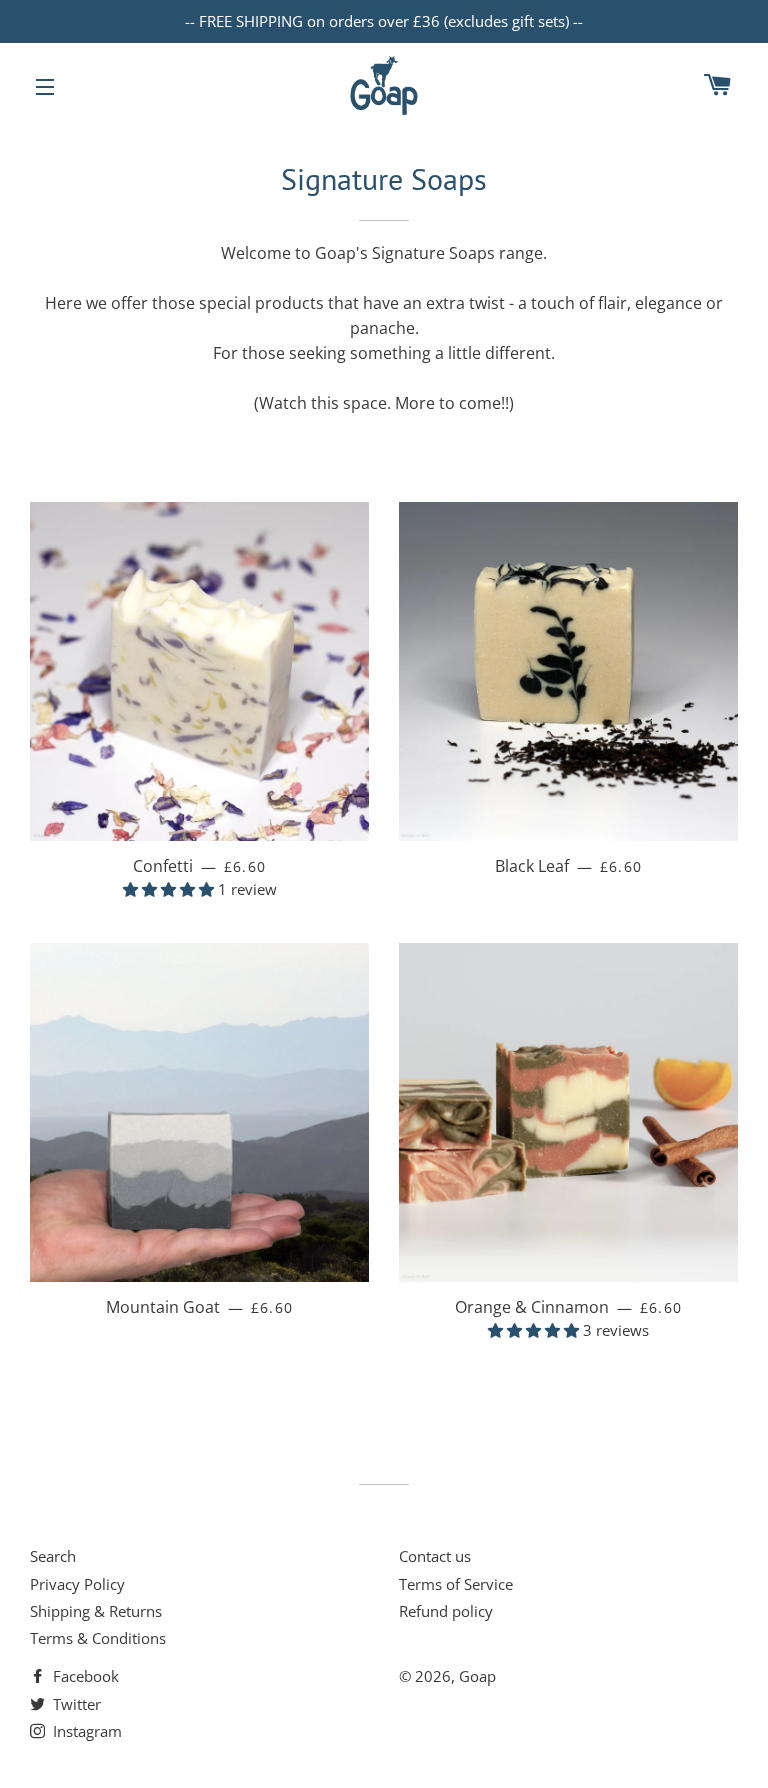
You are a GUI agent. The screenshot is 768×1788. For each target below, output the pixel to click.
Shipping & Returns (96, 1611)
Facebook (84, 1676)
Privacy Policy (77, 1584)
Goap (477, 1676)
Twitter (75, 1704)
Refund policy (446, 1611)
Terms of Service (456, 1584)
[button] (170, 889)
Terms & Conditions (98, 1638)
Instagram (85, 1731)
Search (53, 1556)
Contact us (435, 1556)
